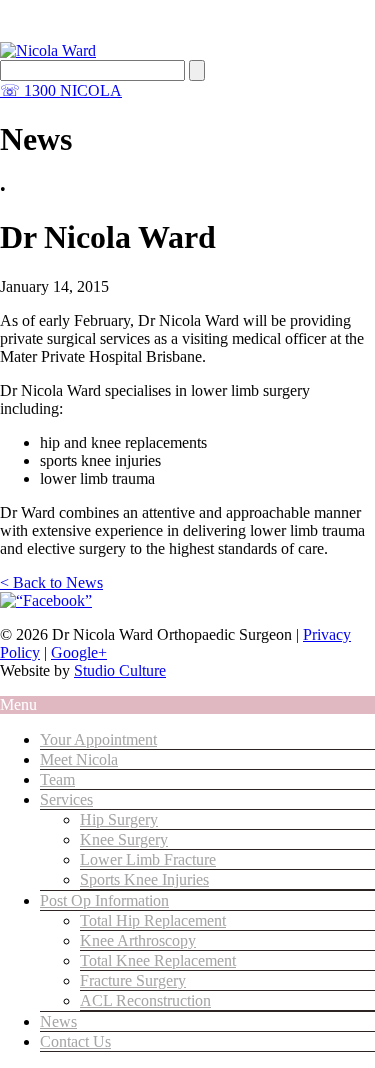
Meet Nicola (79, 759)
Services (66, 799)
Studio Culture (120, 670)
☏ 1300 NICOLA (61, 90)
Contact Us (75, 1041)
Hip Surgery (119, 819)
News (58, 1021)
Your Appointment (98, 739)
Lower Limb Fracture (148, 859)
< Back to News (51, 582)
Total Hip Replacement (153, 920)
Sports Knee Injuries (144, 879)
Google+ (79, 652)
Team (57, 779)
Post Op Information (104, 900)
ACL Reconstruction (145, 1000)
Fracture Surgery (133, 980)
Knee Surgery (124, 839)
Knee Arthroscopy (138, 940)
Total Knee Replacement (158, 960)
